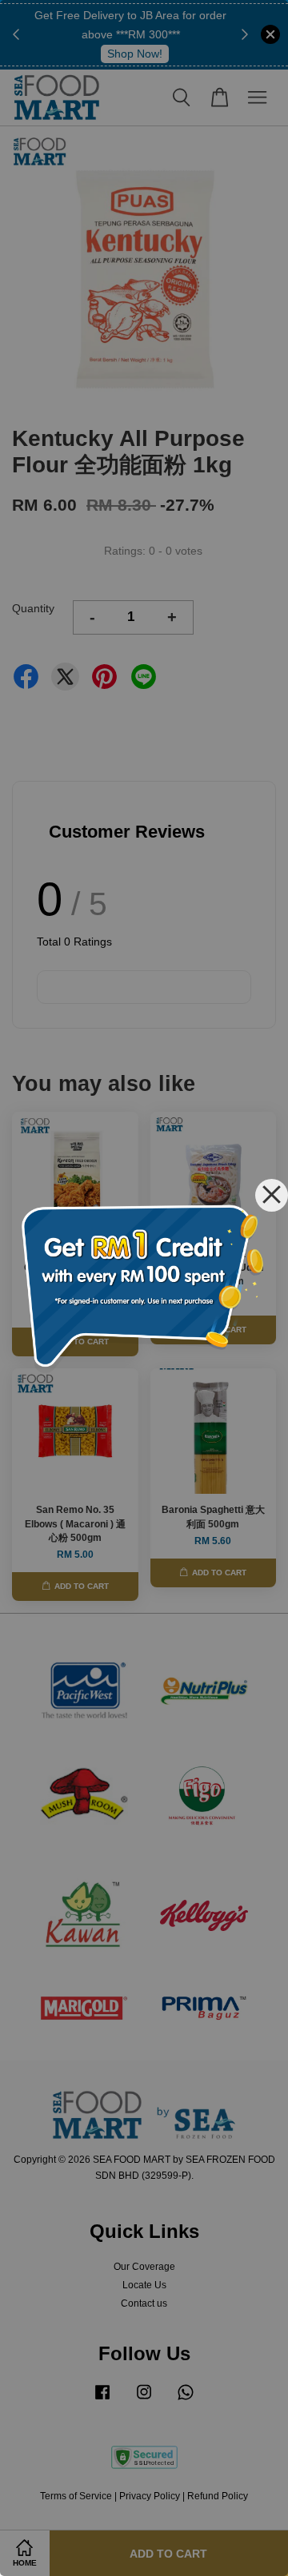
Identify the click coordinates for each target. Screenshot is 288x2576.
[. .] (144, 1288)
